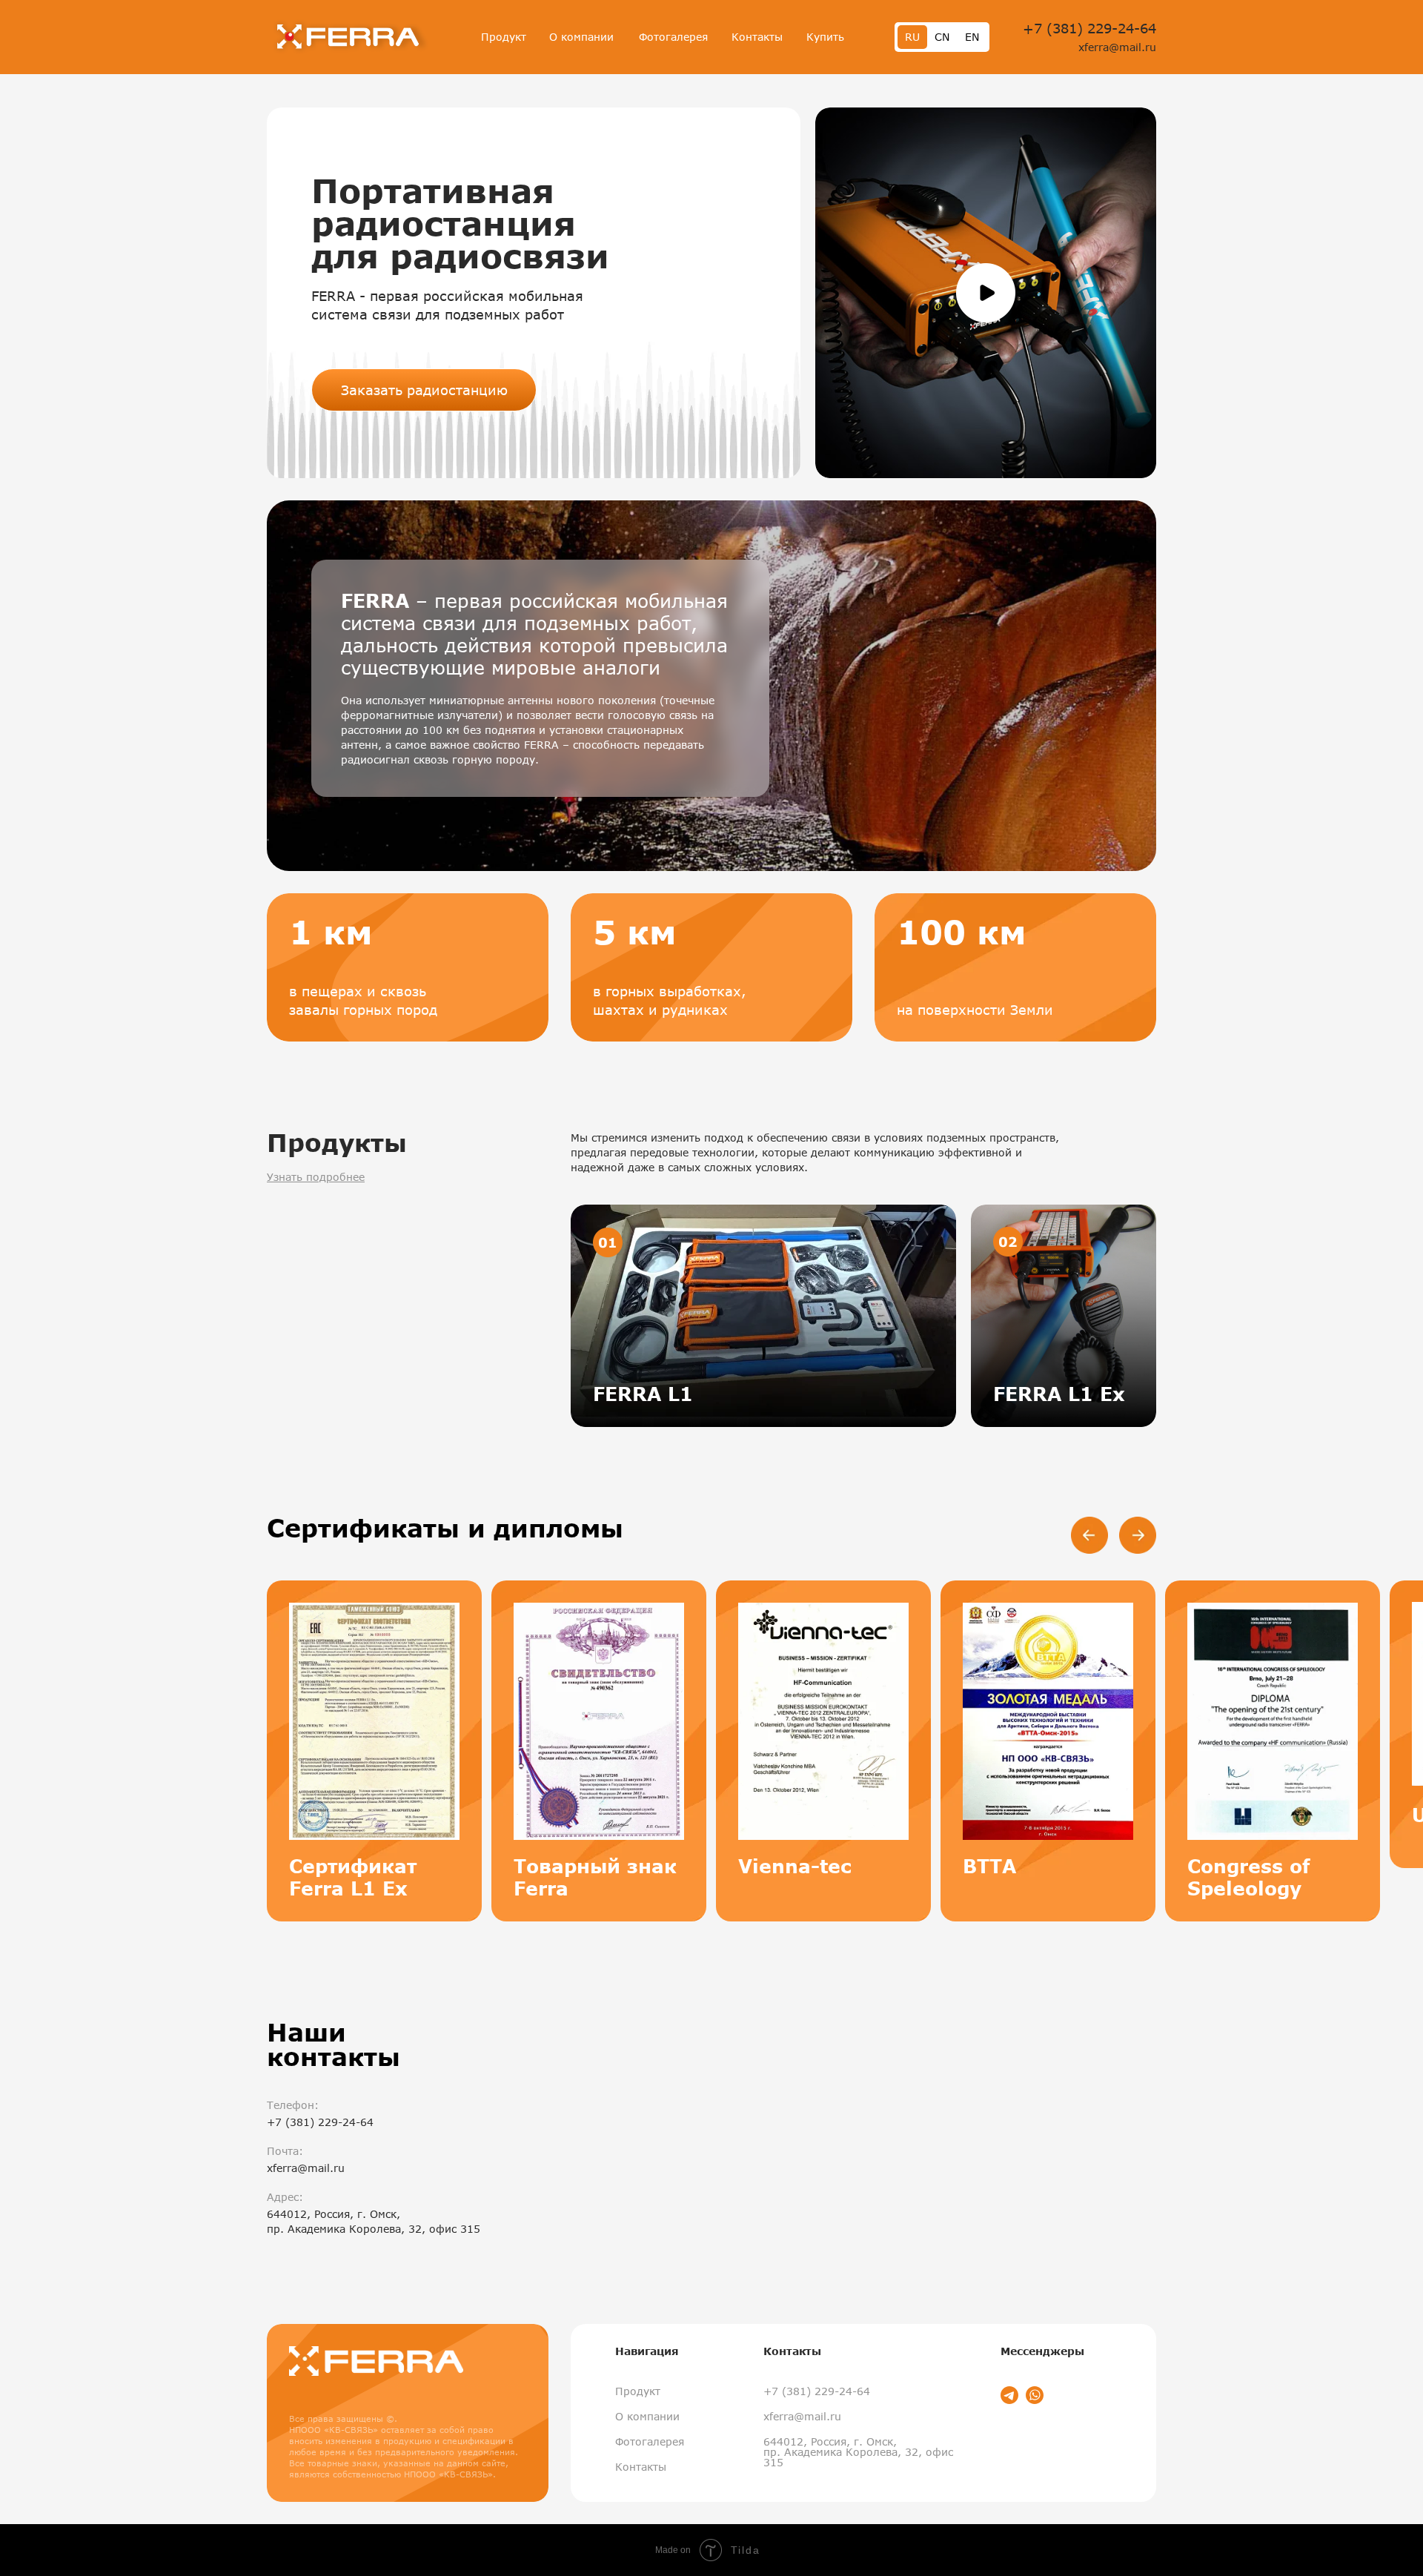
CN (942, 37)
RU (912, 37)
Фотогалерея (673, 37)
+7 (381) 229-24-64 (1089, 28)
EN (972, 37)
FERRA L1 (643, 1394)
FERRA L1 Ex (1059, 1394)
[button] (986, 293)
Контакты (757, 37)
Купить (825, 37)
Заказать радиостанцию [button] (424, 390)
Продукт (504, 37)
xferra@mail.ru (1117, 47)
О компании (581, 37)
